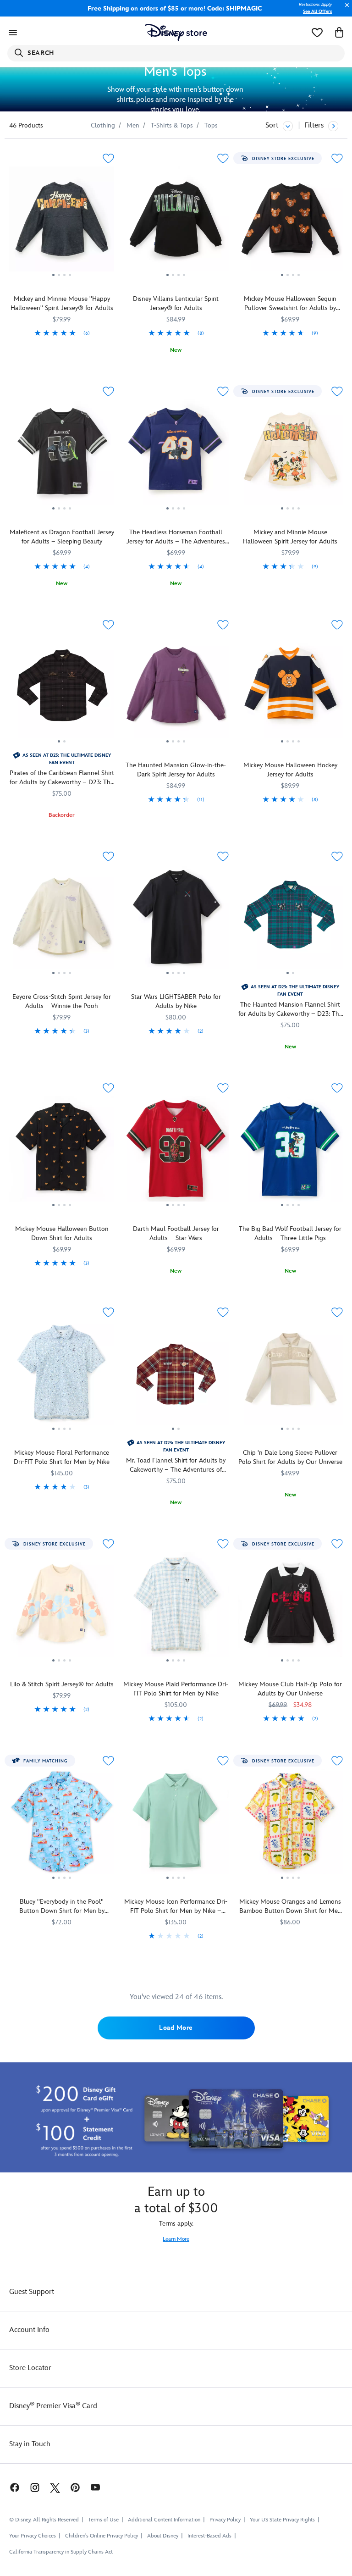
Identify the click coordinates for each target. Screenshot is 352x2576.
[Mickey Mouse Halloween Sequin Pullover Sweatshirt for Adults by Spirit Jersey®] (290, 222)
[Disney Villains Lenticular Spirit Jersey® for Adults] (176, 222)
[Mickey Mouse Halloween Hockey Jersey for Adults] (290, 689)
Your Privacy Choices (33, 2536)
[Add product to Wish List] (108, 158)
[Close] (345, 10)
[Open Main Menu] (13, 33)
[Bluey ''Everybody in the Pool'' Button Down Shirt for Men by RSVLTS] (62, 1825)
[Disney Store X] (55, 2487)
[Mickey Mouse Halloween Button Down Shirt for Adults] (62, 1152)
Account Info (29, 2330)
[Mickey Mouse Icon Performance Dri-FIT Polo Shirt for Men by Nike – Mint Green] (176, 1825)
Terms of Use (103, 2520)
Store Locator (30, 2368)
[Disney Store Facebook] (10, 2487)
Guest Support (32, 2292)
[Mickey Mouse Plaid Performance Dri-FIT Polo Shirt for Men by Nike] (176, 1608)
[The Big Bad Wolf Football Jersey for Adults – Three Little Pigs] (290, 1152)
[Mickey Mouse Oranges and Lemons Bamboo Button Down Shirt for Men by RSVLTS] (290, 1825)
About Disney (163, 2536)
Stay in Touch (30, 2444)
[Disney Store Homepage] (176, 33)
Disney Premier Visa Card (53, 2406)
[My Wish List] (317, 33)
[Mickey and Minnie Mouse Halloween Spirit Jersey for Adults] (290, 455)
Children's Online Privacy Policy (102, 2536)
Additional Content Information (164, 2520)
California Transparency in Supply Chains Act (61, 2552)
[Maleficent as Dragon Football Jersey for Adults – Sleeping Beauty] (62, 455)
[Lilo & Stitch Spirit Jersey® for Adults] (62, 1608)
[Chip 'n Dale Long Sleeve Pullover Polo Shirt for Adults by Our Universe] (290, 1376)
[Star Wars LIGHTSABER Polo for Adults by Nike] (176, 920)
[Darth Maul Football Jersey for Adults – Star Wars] (176, 1152)
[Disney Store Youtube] (95, 2487)
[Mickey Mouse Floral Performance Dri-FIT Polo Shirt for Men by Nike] (62, 1376)
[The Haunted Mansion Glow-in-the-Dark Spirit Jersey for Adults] (176, 689)
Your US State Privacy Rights (282, 2520)
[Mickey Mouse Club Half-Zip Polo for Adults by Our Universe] (290, 1608)
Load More (176, 2028)
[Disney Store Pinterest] (75, 2487)
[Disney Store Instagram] (35, 2487)
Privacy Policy (225, 2520)
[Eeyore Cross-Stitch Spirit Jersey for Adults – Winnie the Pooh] (62, 920)
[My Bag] (339, 33)
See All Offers (317, 11)
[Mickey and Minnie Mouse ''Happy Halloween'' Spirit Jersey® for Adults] (62, 222)
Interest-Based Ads (209, 2536)
